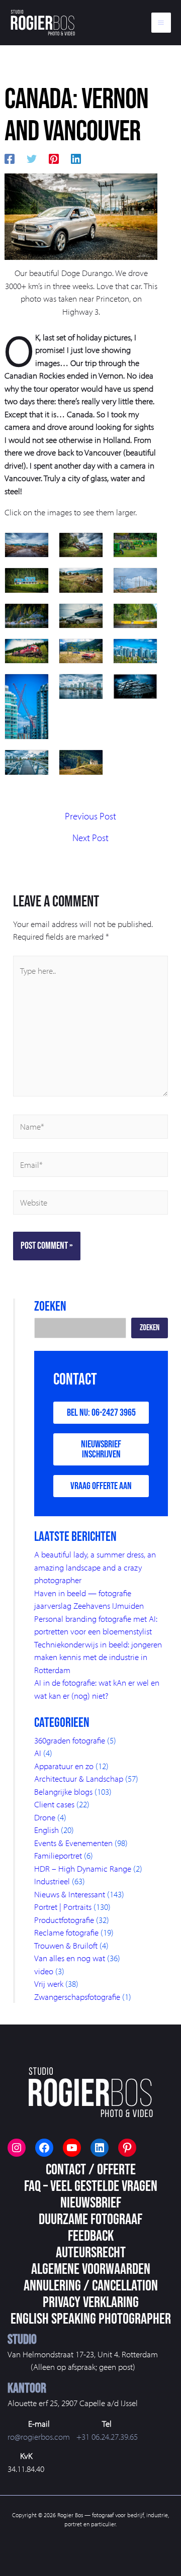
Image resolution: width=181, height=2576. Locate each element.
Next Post (90, 838)
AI (38, 1753)
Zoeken (150, 1328)
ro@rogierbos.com (39, 2436)
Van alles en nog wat (70, 1958)
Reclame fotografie (66, 1932)
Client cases (54, 1804)
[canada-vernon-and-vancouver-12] (81, 215)
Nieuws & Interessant (70, 1894)
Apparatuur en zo (64, 1766)
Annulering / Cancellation (91, 2286)
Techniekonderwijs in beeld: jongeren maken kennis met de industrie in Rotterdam (98, 1657)
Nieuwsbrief (91, 2203)
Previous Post (90, 816)
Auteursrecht (91, 2253)
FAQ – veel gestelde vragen (91, 2186)
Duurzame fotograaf (90, 2220)
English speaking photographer (91, 2319)
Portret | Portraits (63, 1907)
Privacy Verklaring (91, 2303)
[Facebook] (10, 157)
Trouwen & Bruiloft (66, 1945)
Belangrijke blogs (63, 1791)
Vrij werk (49, 1984)
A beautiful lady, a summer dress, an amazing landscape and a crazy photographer (95, 1567)
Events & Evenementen (73, 1843)
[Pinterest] (54, 157)
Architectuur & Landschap (79, 1778)
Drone (45, 1817)
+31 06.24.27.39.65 (107, 2436)
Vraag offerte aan (101, 1486)
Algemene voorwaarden (91, 2269)
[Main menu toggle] (161, 23)
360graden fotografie (70, 1740)
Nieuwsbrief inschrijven (101, 1449)
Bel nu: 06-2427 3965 (101, 1413)
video (44, 1971)
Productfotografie (64, 1920)
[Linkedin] (76, 157)
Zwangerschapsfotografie (77, 1997)
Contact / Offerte (91, 2170)
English (47, 1830)
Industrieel (52, 1881)
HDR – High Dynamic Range (83, 1868)
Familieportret (58, 1855)
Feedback (91, 2236)
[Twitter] (32, 157)
